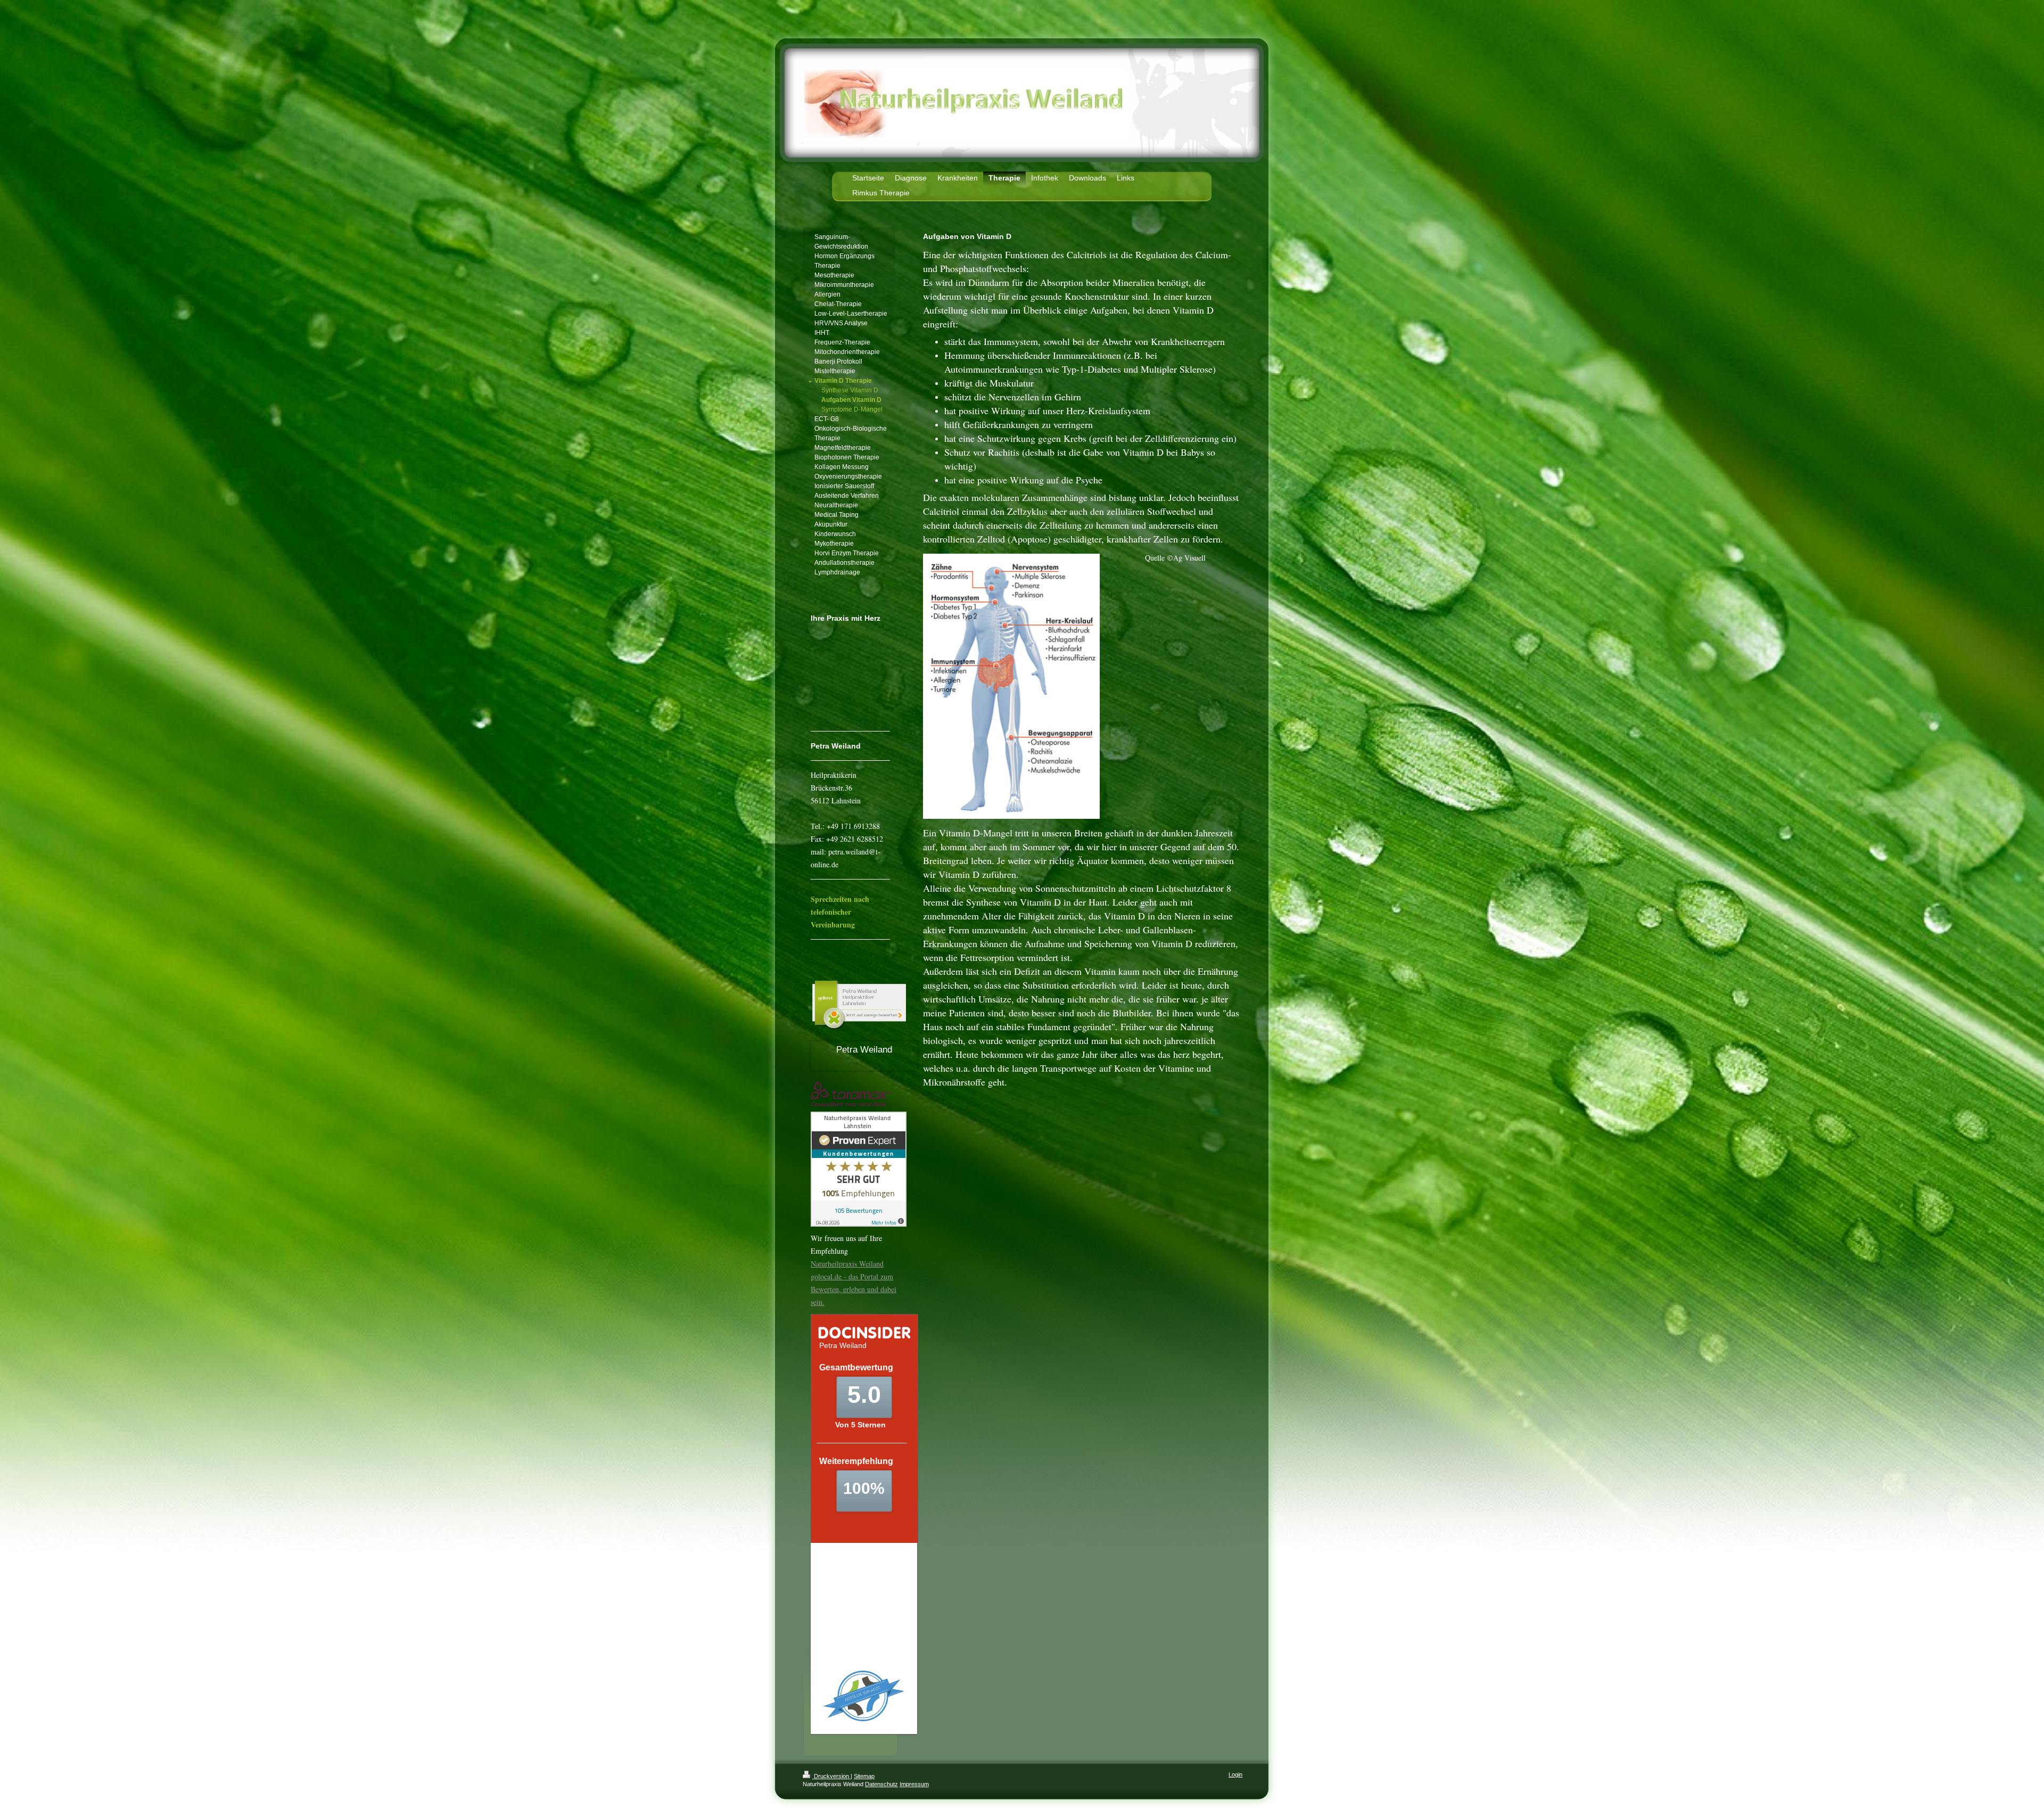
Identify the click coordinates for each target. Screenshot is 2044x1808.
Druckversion (831, 1776)
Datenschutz (881, 1784)
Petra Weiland (864, 1050)
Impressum (914, 1784)
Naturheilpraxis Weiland (847, 1264)
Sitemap (864, 1776)
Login (1235, 1774)
